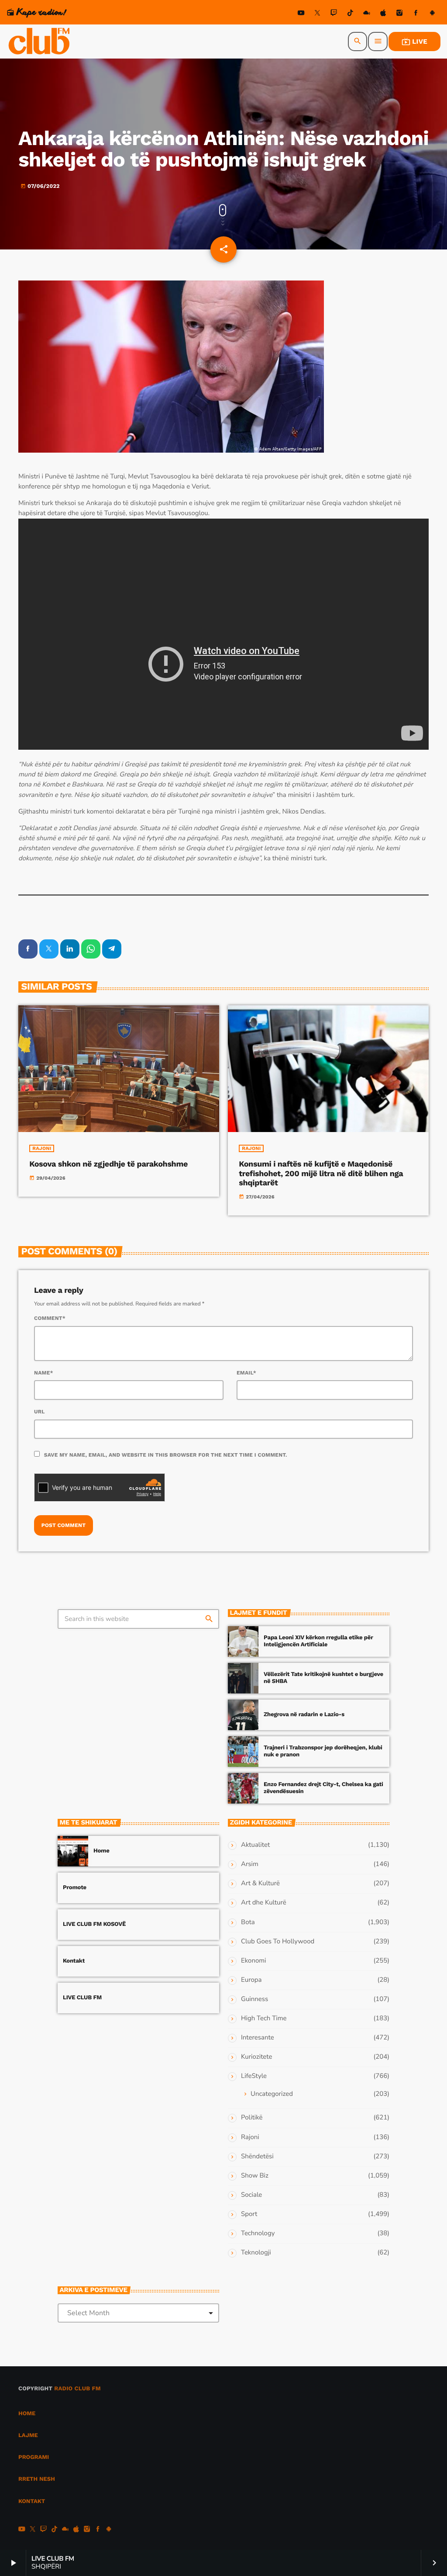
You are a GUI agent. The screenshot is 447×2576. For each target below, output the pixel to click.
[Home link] (40, 42)
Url (40, 1412)
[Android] (432, 14)
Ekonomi (254, 1961)
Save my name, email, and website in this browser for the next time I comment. (166, 1455)
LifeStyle (254, 2076)
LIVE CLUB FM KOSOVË (94, 1924)
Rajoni (42, 1148)
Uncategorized (272, 2094)
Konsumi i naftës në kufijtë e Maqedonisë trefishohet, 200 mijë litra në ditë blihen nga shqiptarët (321, 1174)
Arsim (250, 1864)
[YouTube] (301, 14)
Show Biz (255, 2176)
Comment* (50, 1318)
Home (101, 1851)
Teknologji (256, 2253)
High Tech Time (264, 2019)
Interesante (258, 2038)
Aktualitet (255, 1845)
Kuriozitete (256, 2057)
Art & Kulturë (260, 1884)
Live (414, 42)
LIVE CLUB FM (82, 1998)
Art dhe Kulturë (264, 1903)
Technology (258, 2233)
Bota (248, 1922)
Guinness (254, 1999)
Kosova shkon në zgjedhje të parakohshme (108, 1164)
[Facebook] (416, 14)
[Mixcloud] (367, 14)
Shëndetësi (257, 2157)
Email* (246, 1373)
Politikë (252, 2118)
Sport (249, 2214)
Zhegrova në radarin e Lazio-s (304, 1715)
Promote (75, 1888)
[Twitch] (334, 14)
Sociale (251, 2195)
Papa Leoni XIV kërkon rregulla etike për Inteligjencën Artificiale (318, 1641)
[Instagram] (399, 14)
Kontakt (74, 1961)
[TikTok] (350, 14)
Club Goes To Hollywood (278, 1942)
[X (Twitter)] (317, 14)
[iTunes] (383, 14)
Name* (44, 1373)
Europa (251, 1980)
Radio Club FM (77, 2389)
